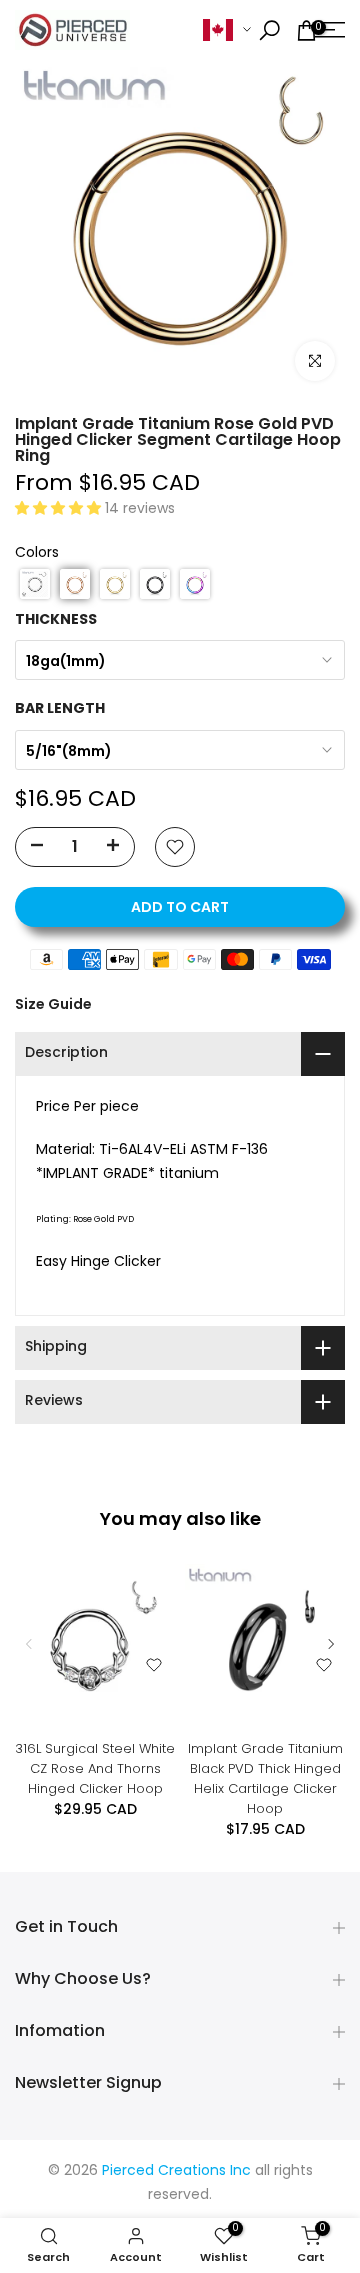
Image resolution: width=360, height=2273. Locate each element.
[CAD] (227, 30)
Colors (37, 553)
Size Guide (53, 1004)
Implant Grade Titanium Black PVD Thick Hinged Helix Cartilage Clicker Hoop (265, 1778)
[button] (60, 509)
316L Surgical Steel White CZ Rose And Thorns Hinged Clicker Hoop (95, 1768)
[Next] (330, 1644)
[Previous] (30, 1644)
